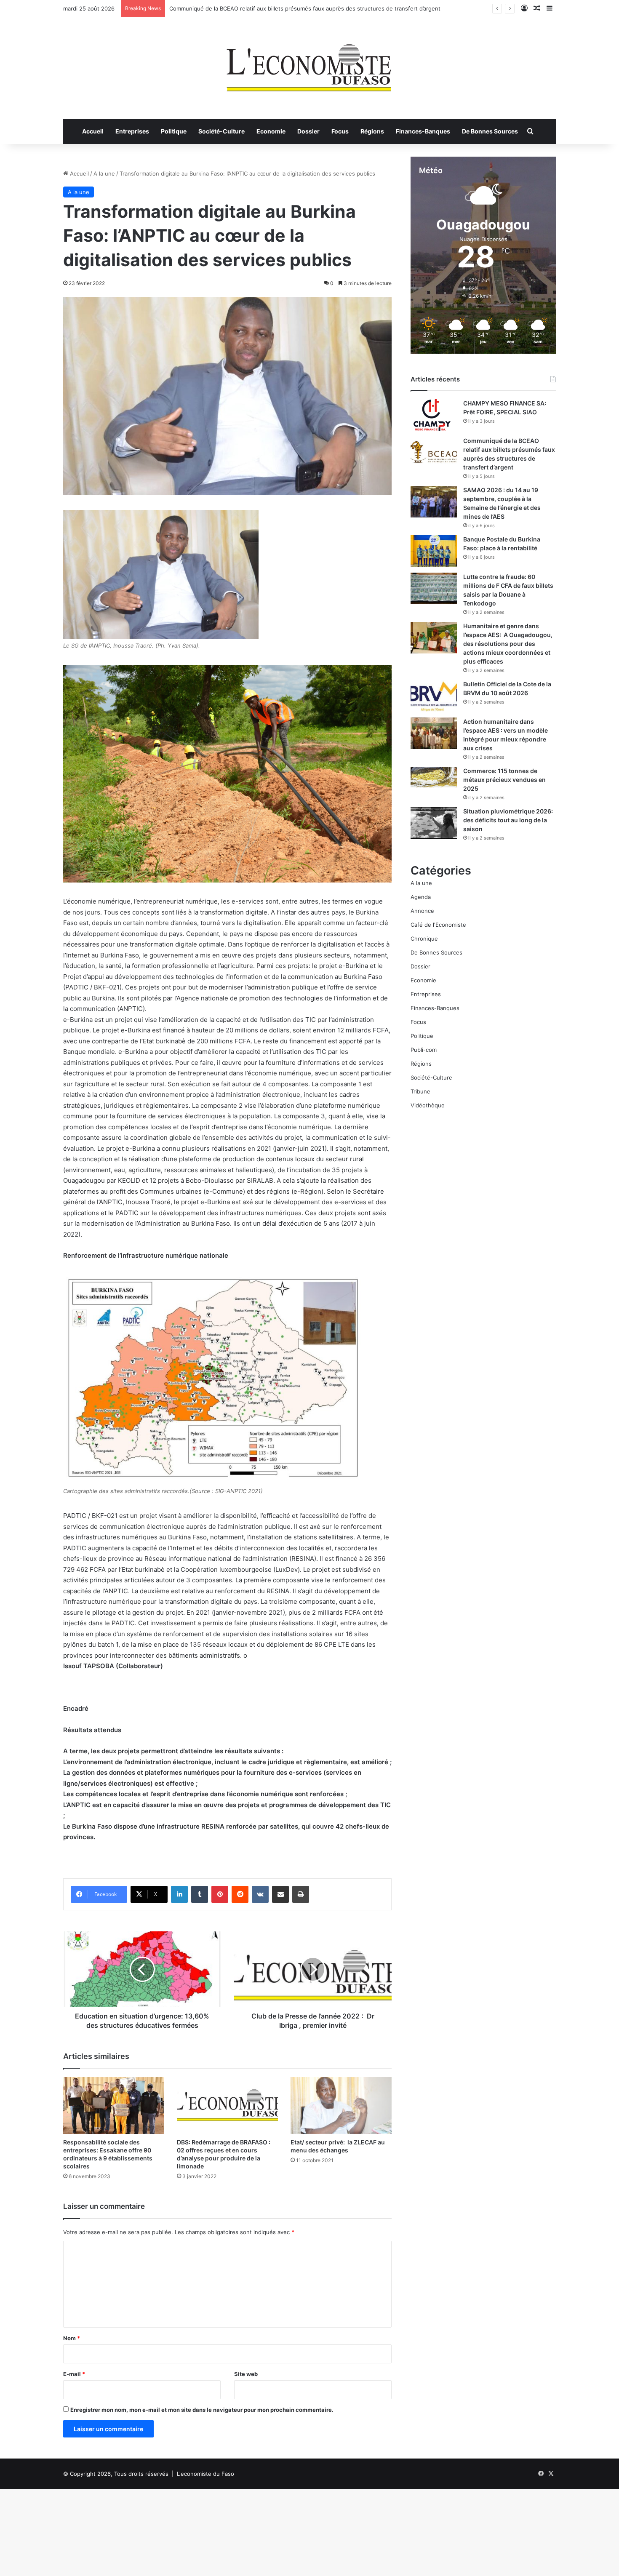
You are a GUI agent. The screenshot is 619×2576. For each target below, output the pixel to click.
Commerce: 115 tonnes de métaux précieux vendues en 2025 (504, 780)
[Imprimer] (301, 1894)
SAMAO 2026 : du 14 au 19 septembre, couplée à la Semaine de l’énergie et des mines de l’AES (294, 8)
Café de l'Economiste (438, 925)
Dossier (308, 131)
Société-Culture (221, 131)
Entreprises (132, 131)
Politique (174, 131)
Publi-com (424, 1050)
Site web (246, 2374)
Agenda (421, 897)
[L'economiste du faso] (309, 64)
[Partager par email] (280, 1894)
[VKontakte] (260, 1894)
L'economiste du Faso (205, 2474)
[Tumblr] (200, 1894)
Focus (340, 131)
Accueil (93, 131)
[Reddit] (240, 1894)
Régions (372, 131)
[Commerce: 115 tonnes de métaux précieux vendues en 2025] (434, 777)
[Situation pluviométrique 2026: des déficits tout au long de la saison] (434, 823)
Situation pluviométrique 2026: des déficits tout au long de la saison (508, 820)
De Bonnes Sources (490, 131)
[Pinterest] (220, 1894)
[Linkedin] (179, 1894)
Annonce (422, 911)
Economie (271, 131)
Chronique (424, 939)
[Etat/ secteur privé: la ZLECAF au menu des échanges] (341, 2105)
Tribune (420, 1091)
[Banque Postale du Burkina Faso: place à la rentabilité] (434, 551)
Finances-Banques (423, 131)
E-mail (74, 2374)
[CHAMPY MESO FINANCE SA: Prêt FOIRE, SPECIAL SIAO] (434, 415)
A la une (104, 173)
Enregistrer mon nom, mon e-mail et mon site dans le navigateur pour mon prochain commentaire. (202, 2410)
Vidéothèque (428, 1105)
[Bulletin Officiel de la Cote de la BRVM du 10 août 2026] (434, 696)
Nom (72, 2338)
